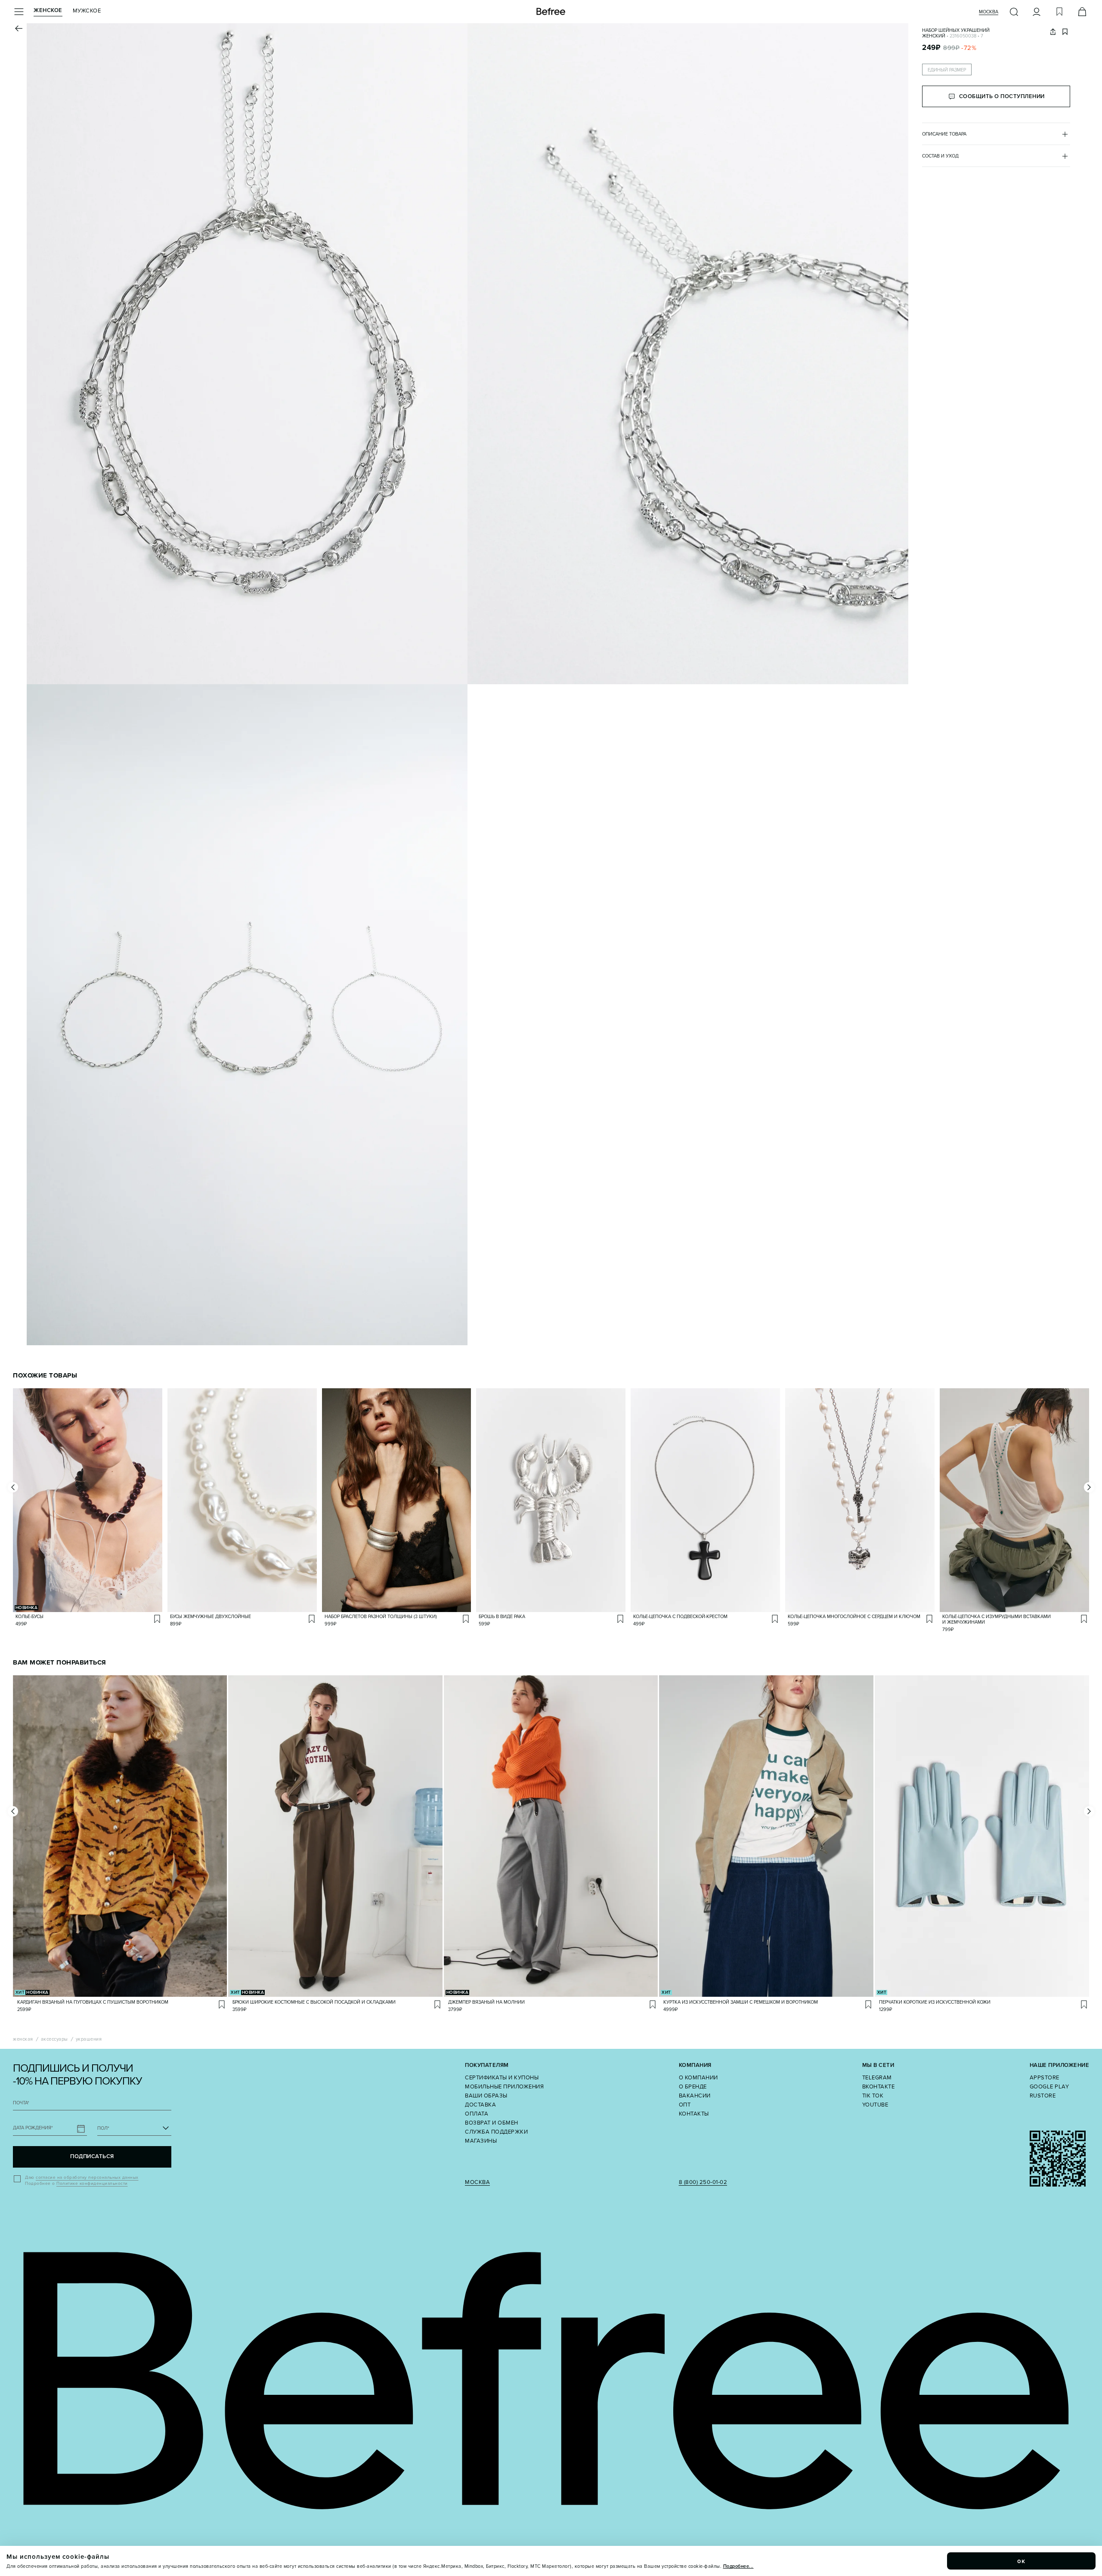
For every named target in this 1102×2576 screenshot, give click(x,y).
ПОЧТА (21, 2103)
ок (1022, 2561)
